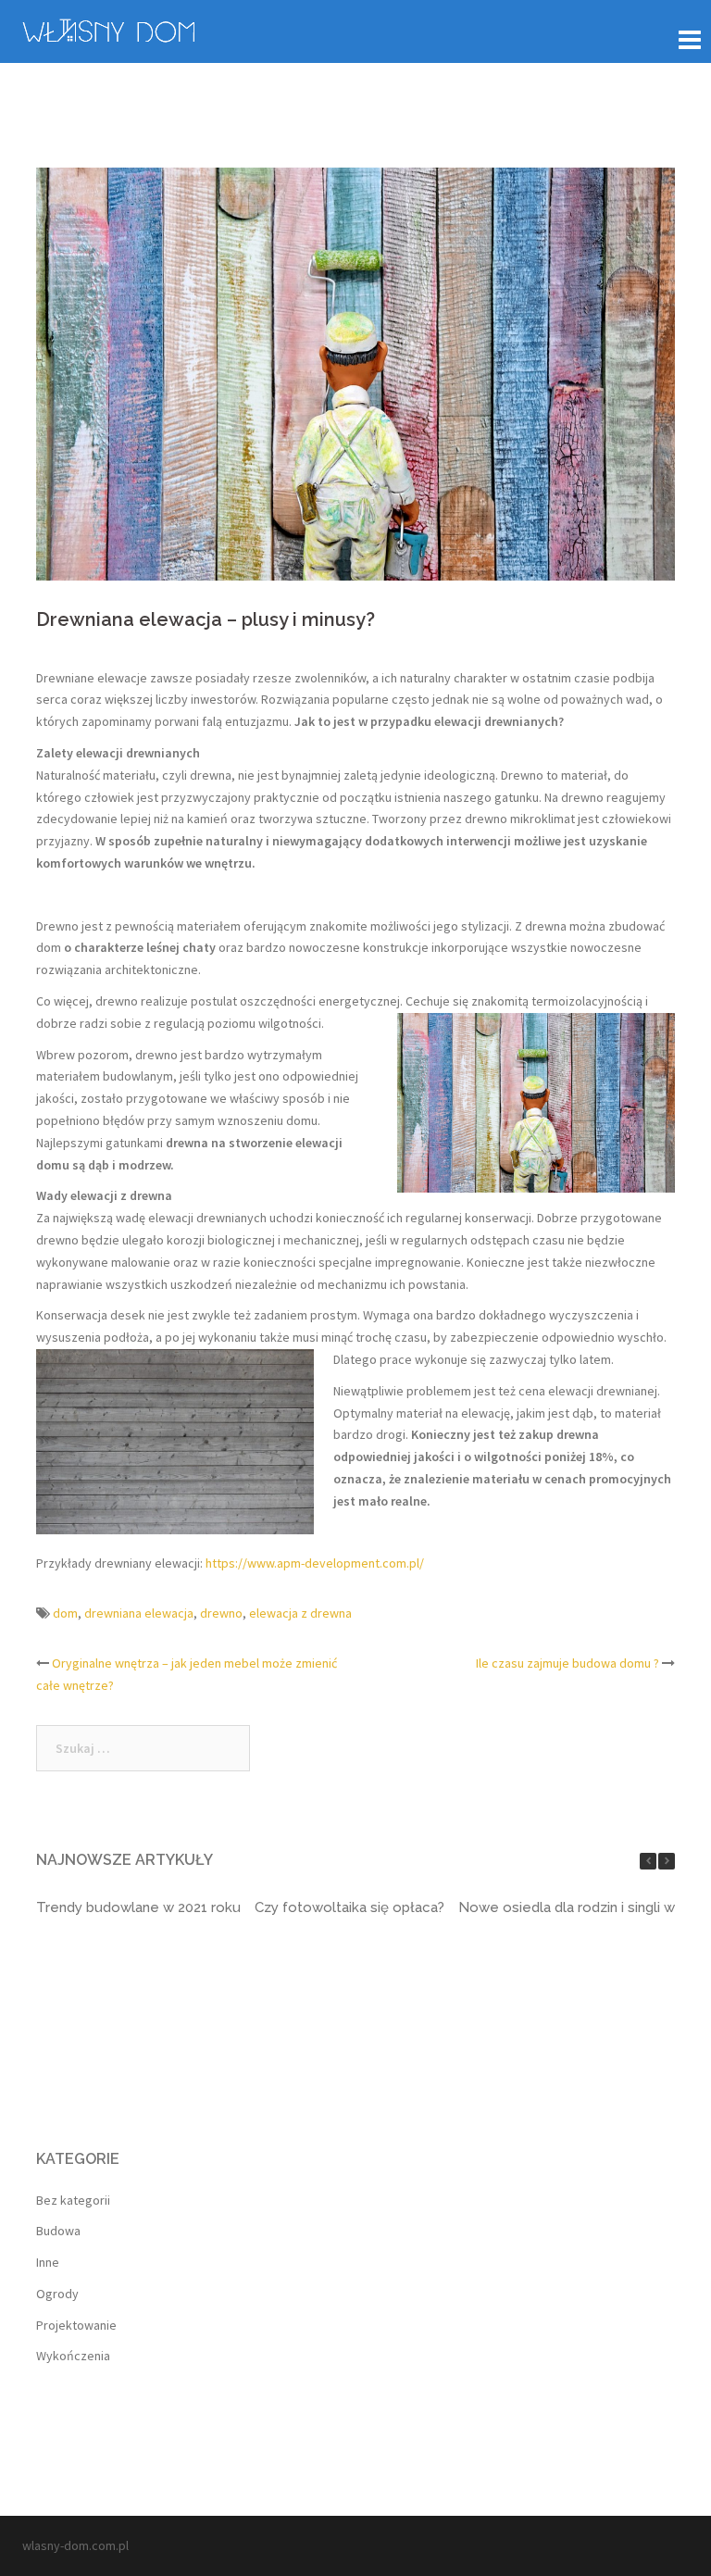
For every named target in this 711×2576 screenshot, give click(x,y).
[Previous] (648, 1861)
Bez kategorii (73, 2200)
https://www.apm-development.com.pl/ (315, 1563)
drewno (221, 1613)
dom (65, 1613)
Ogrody (57, 2294)
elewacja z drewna (300, 1613)
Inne (48, 2262)
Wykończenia (73, 2356)
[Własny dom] (108, 29)
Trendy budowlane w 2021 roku (138, 1907)
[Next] (667, 1861)
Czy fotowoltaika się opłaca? (349, 1907)
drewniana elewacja (139, 1613)
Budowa (58, 2231)
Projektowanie (76, 2325)
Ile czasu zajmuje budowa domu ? (568, 1663)
